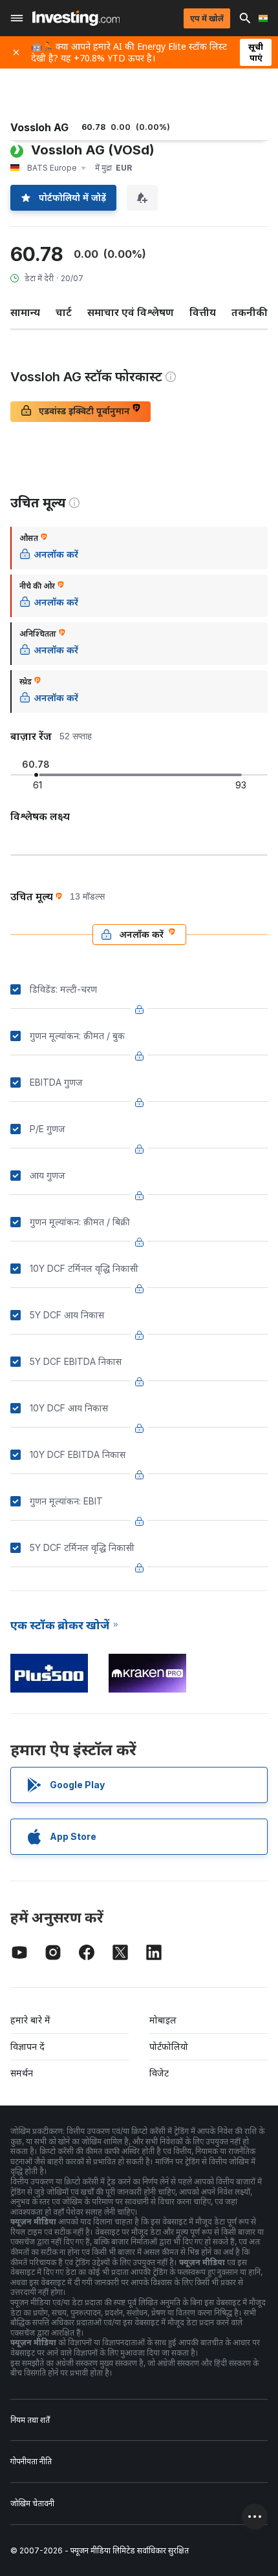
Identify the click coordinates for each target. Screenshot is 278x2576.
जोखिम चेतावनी (32, 2503)
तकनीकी (250, 312)
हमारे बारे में (30, 2020)
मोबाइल (163, 2020)
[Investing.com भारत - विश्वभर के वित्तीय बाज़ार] (76, 18)
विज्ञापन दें (27, 2046)
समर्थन (22, 2073)
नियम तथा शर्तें (30, 2420)
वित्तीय (203, 312)
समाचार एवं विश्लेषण (131, 312)
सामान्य (25, 312)
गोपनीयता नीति (31, 2461)
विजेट (159, 2073)
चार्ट (64, 312)
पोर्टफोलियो (169, 2046)
